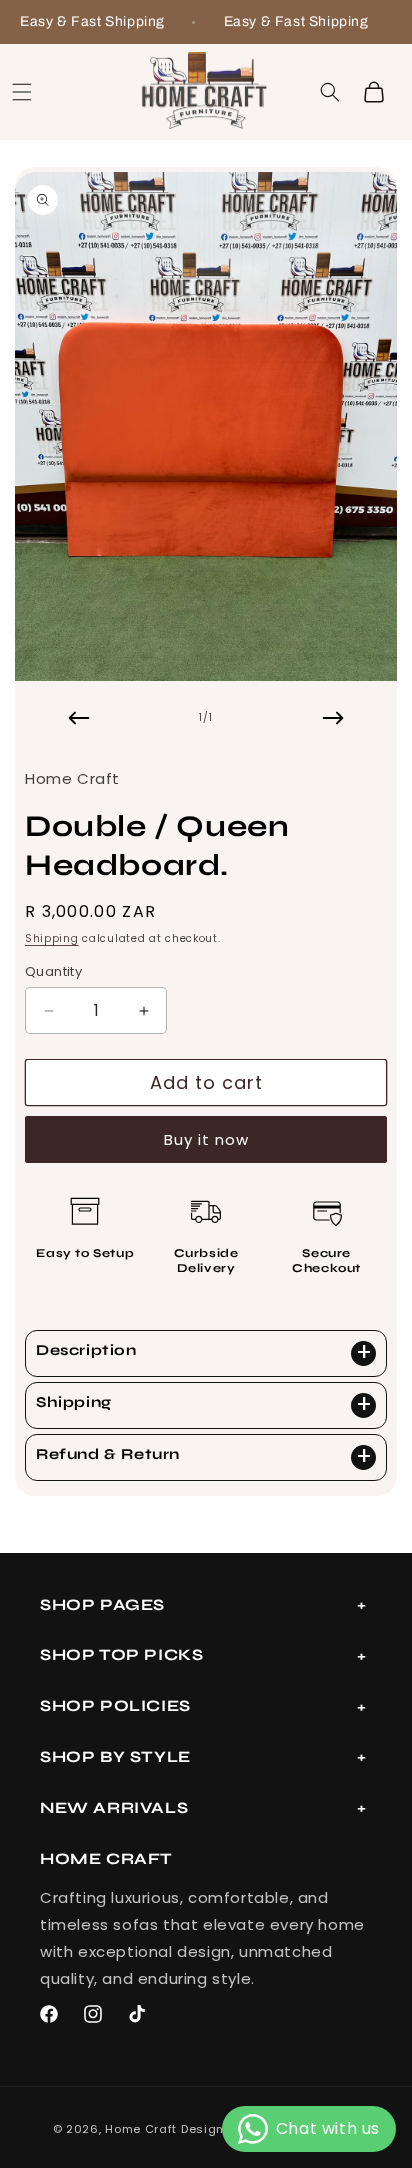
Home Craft (141, 2129)
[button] (22, 92)
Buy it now (206, 1139)
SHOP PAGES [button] (102, 1604)
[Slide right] (333, 718)
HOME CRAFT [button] (106, 1858)
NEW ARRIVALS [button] (114, 1807)
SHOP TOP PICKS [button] (121, 1654)
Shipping (52, 938)
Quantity (53, 971)
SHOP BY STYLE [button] (115, 1756)
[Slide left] (79, 718)
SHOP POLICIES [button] (115, 1705)
